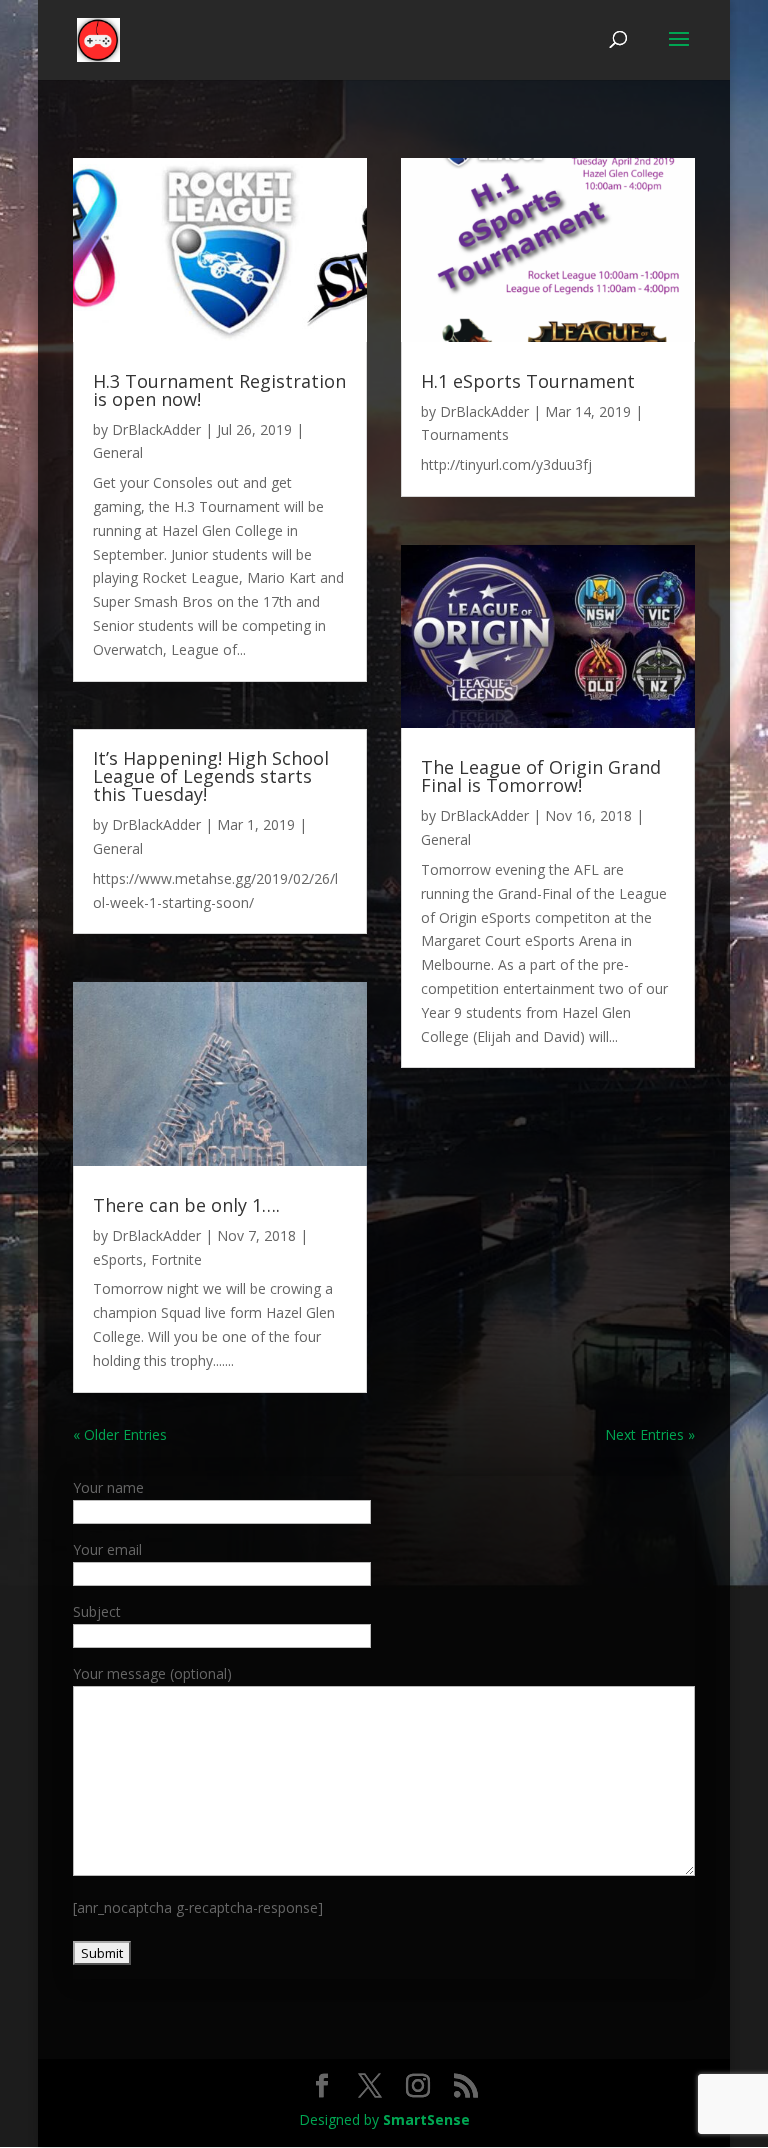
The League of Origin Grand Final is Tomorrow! (541, 776)
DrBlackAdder (156, 429)
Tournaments (465, 434)
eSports (118, 1259)
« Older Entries (120, 1434)
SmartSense (426, 2119)
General (118, 452)
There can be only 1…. (186, 1205)
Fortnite (176, 1259)
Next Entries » (650, 1434)
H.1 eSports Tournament (528, 381)
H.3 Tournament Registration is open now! (219, 390)
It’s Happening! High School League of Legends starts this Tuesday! (211, 776)
